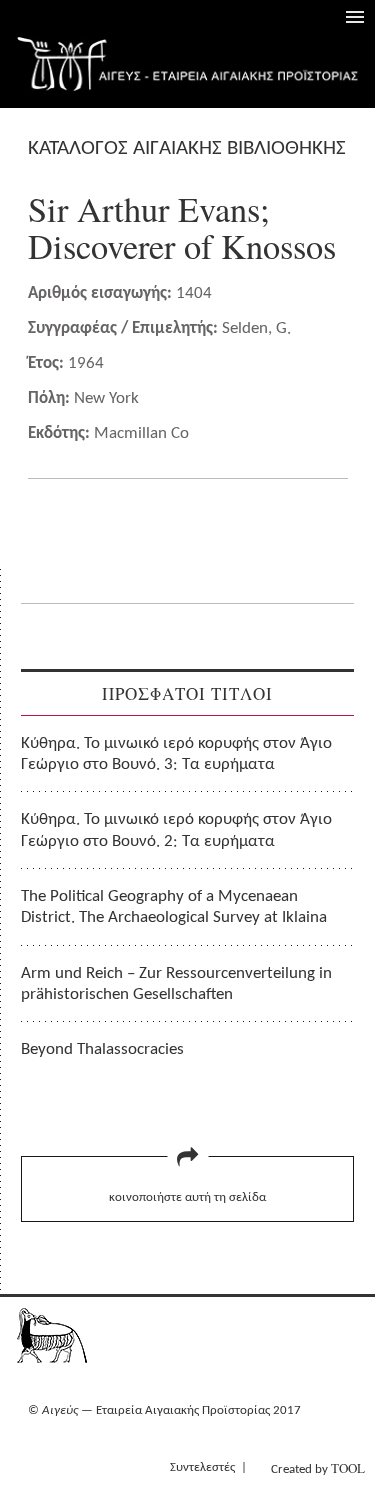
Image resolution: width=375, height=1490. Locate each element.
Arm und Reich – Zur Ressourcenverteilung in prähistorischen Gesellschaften (176, 984)
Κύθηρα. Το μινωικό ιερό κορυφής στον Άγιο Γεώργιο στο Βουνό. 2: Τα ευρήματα (176, 830)
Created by (318, 1468)
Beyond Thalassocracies (102, 1049)
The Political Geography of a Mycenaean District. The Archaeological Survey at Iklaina (174, 907)
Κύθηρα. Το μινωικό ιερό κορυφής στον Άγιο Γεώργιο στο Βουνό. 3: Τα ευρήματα (176, 754)
